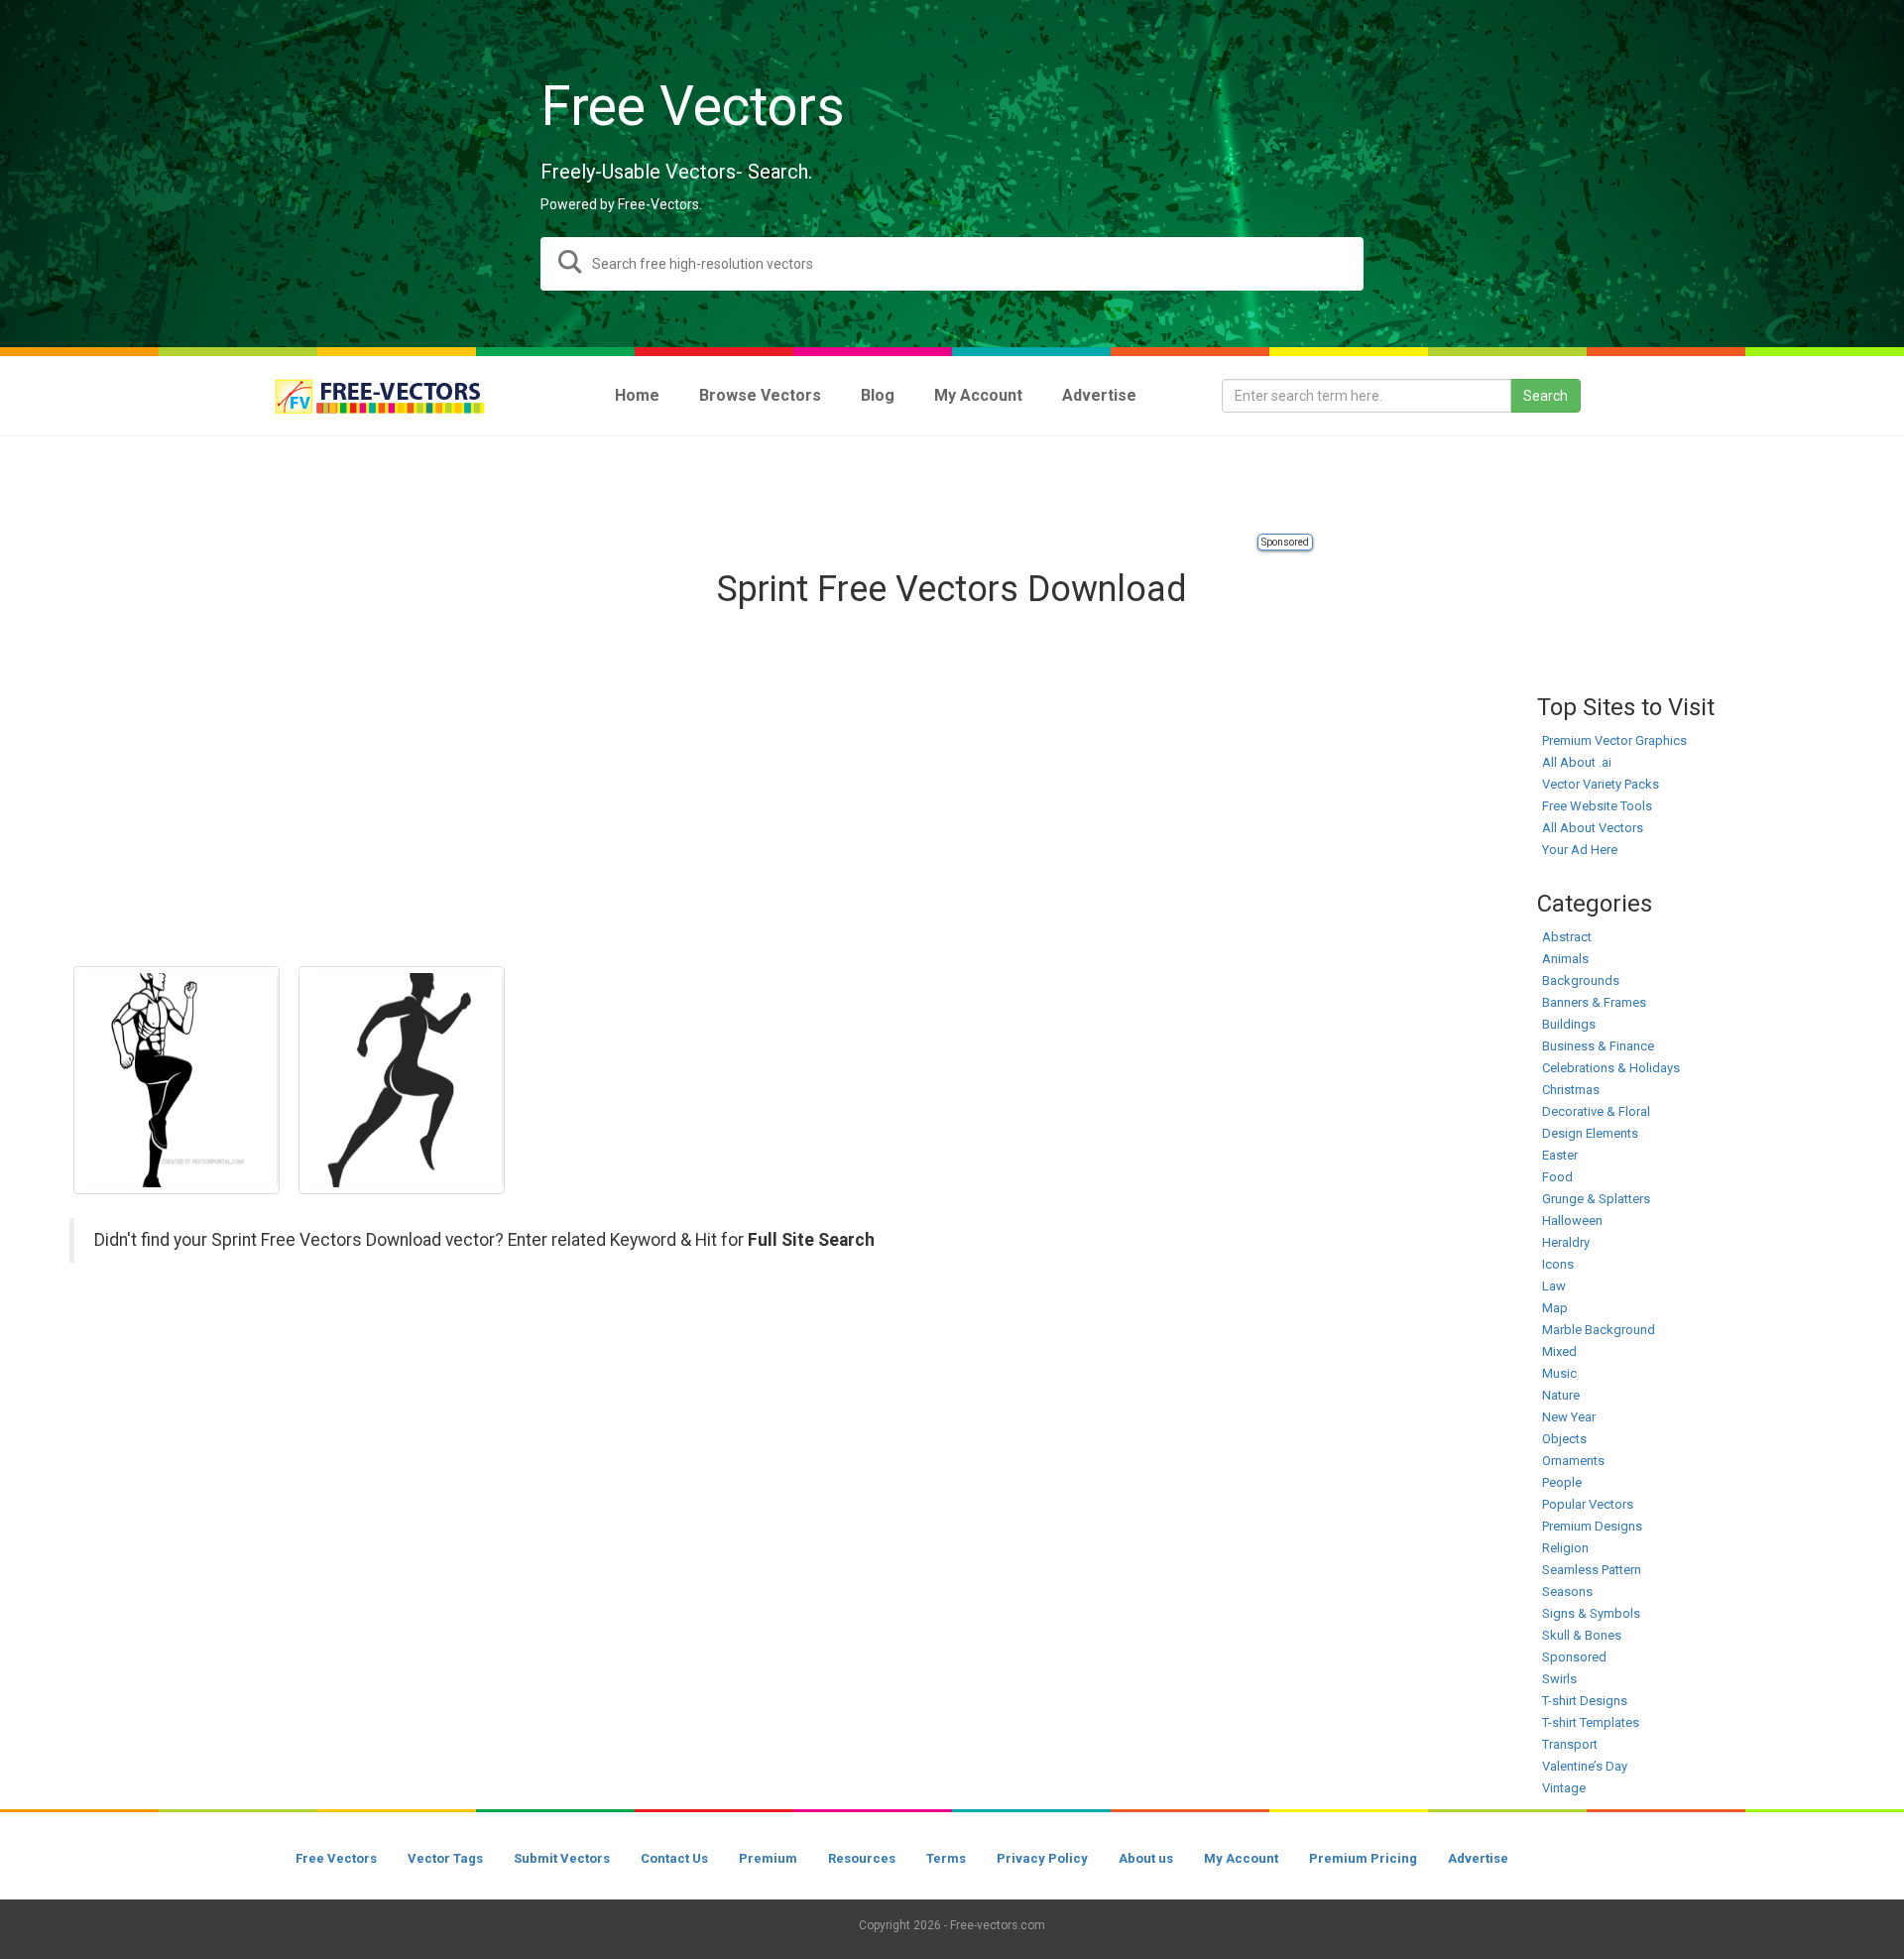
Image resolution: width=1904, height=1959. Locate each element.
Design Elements (1590, 1133)
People (1562, 1482)
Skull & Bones (1582, 1635)
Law (1554, 1286)
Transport (1570, 1744)
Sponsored (1285, 542)
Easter (1560, 1155)
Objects (1564, 1439)
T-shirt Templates (1591, 1722)
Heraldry (1566, 1242)
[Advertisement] (952, 486)
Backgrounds (1581, 980)
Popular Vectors (1588, 1504)
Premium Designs (1592, 1526)
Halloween (1572, 1221)
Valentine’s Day (1585, 1766)
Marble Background (1599, 1330)
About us (1146, 1858)
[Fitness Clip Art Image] (177, 1080)
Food (1557, 1177)
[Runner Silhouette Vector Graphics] (402, 1080)
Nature (1561, 1395)
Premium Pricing (1363, 1858)
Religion (1565, 1548)
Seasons (1567, 1592)
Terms (946, 1858)
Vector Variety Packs (1601, 784)
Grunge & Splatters (1596, 1199)
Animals (1565, 959)
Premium (768, 1858)
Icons (1558, 1264)
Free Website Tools (1597, 806)
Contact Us (674, 1858)
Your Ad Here (1580, 850)
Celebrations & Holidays (1611, 1068)
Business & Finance (1598, 1046)
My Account (1241, 1858)
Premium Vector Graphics (1614, 740)
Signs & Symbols (1591, 1613)
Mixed (1559, 1351)
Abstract (1567, 937)
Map (1555, 1308)
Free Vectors (336, 1858)
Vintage (1564, 1788)
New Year (1569, 1417)
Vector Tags (445, 1858)
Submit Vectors (562, 1858)
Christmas (1571, 1090)
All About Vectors (1593, 828)
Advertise (1478, 1858)
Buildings (1569, 1024)
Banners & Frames (1594, 1002)
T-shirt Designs (1585, 1701)
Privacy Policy (1042, 1858)
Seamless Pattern (1592, 1570)
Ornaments (1573, 1461)
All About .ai (1577, 762)
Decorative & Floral (1596, 1111)
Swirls (1559, 1679)
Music (1559, 1373)
